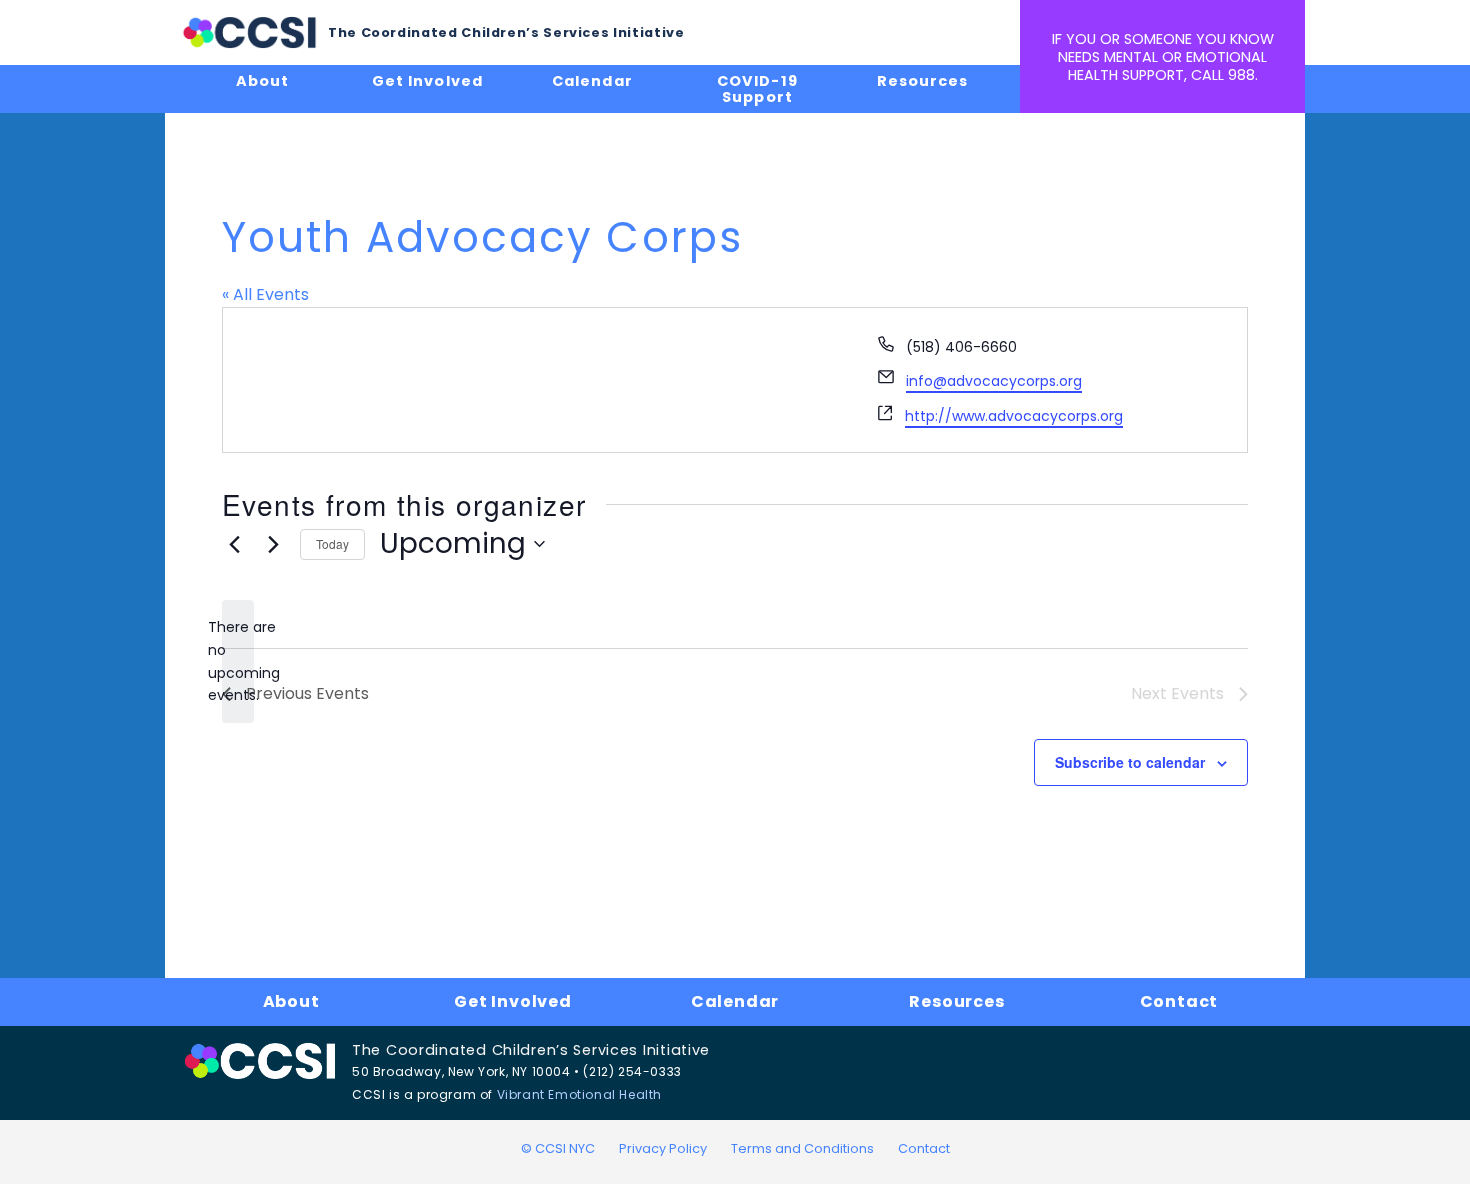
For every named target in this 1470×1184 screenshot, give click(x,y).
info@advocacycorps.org (994, 381)
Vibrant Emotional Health (579, 1094)
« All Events (265, 294)
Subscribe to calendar (1130, 762)
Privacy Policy (663, 1148)
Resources (922, 81)
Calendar (592, 81)
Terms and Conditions (802, 1148)
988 (1241, 75)
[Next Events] (273, 544)
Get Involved (427, 81)
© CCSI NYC (558, 1148)
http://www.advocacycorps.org (1014, 416)
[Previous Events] (234, 544)
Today (332, 543)
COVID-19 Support (757, 89)
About (262, 81)
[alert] (238, 661)
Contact (1179, 1001)
